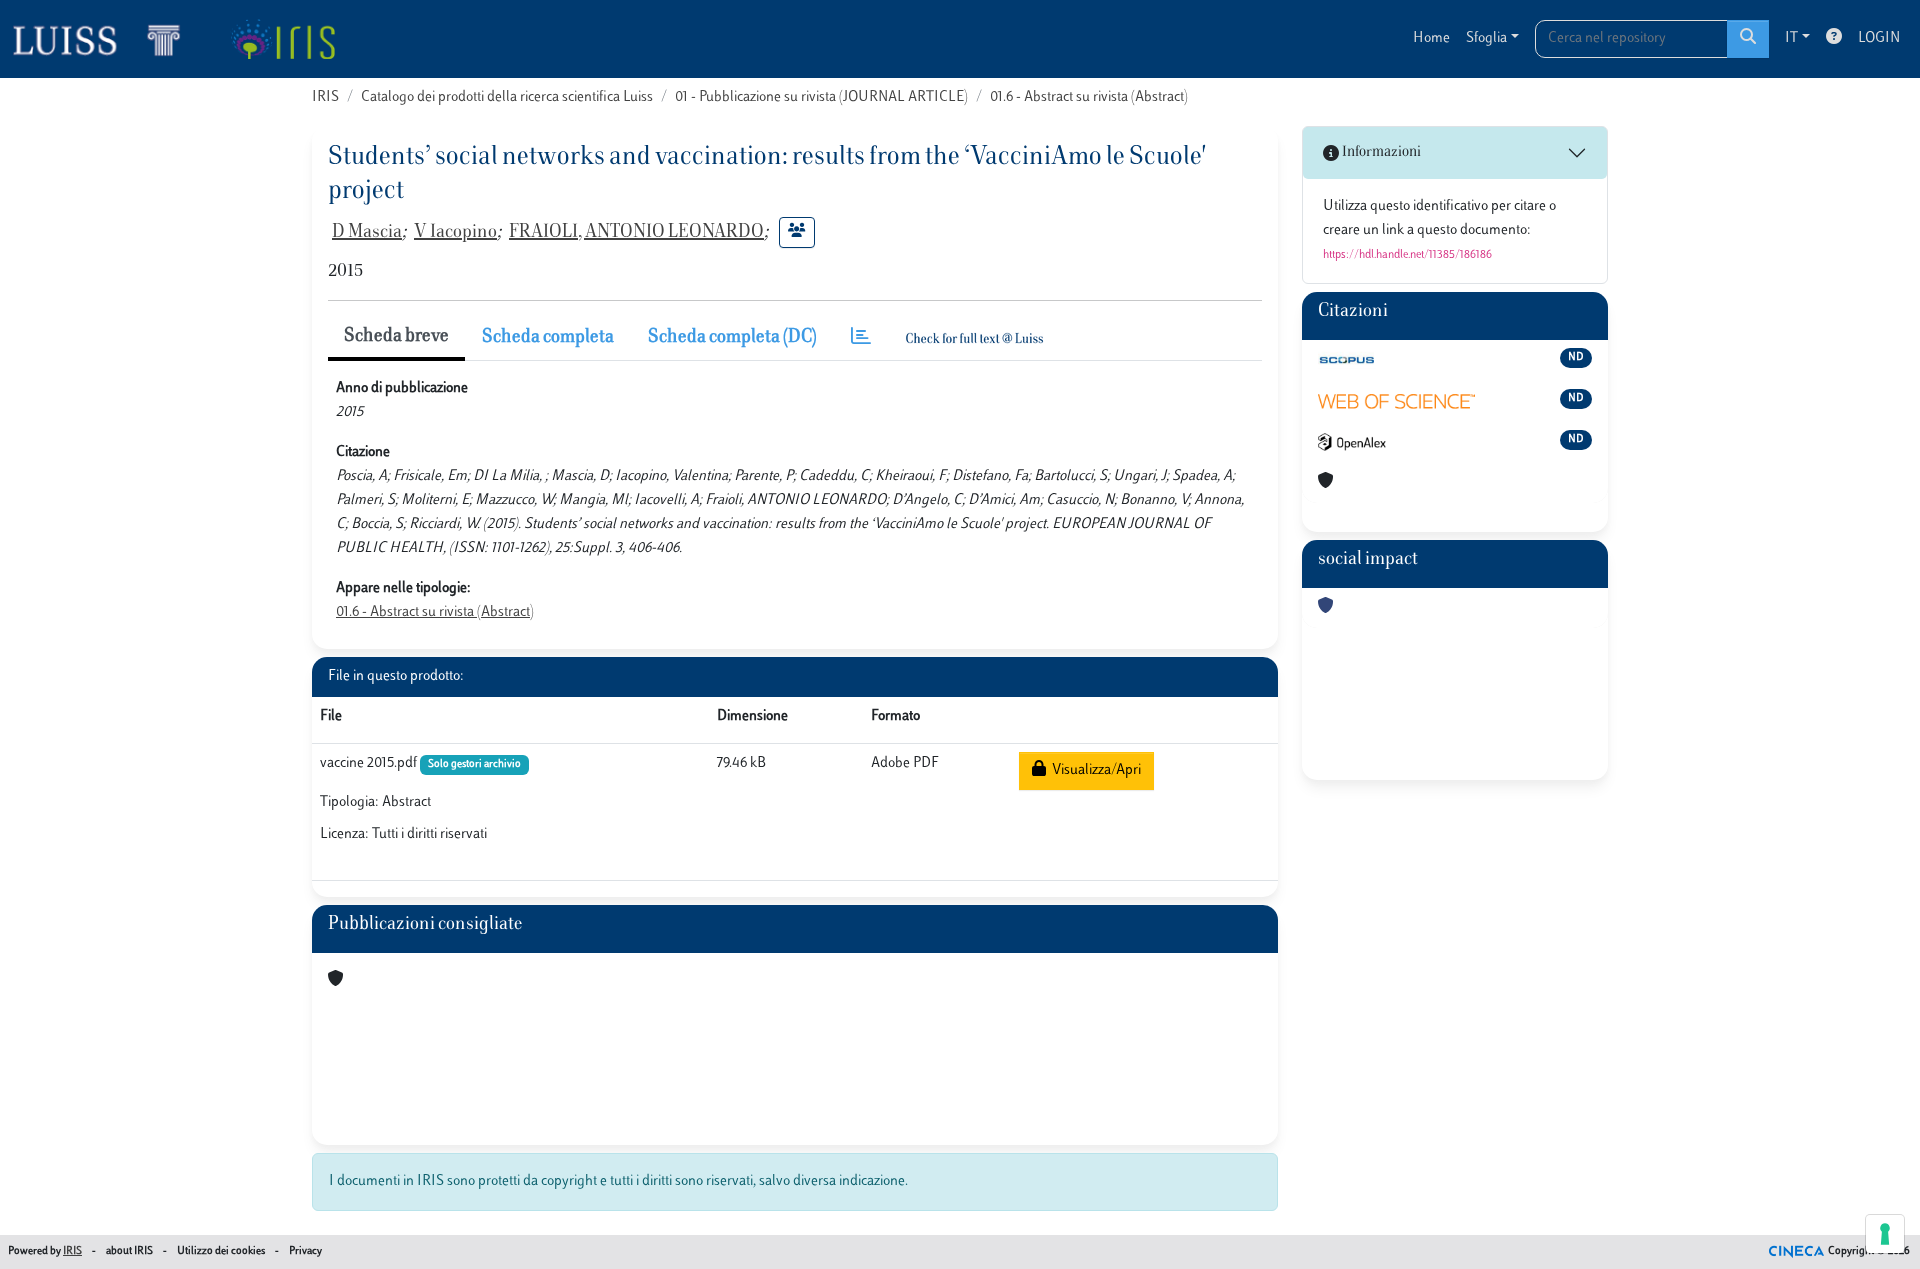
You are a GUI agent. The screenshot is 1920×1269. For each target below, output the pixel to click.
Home (1431, 38)
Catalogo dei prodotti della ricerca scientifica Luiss (507, 97)
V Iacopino (455, 233)
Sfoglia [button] (1486, 38)
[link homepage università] (282, 39)
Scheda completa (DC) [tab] (732, 338)
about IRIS (129, 1251)
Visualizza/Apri (1093, 770)
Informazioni (1380, 152)
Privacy (305, 1251)
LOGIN (1879, 38)
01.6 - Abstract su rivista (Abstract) (1089, 97)
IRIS (325, 97)
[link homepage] (105, 39)
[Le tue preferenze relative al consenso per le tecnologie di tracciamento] (1885, 1234)
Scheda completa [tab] (548, 338)
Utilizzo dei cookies (221, 1251)
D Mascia (367, 233)
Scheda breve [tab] (396, 337)
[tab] (861, 338)
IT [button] (1791, 38)
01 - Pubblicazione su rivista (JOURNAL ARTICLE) (821, 97)
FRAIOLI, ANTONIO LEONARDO (636, 233)
